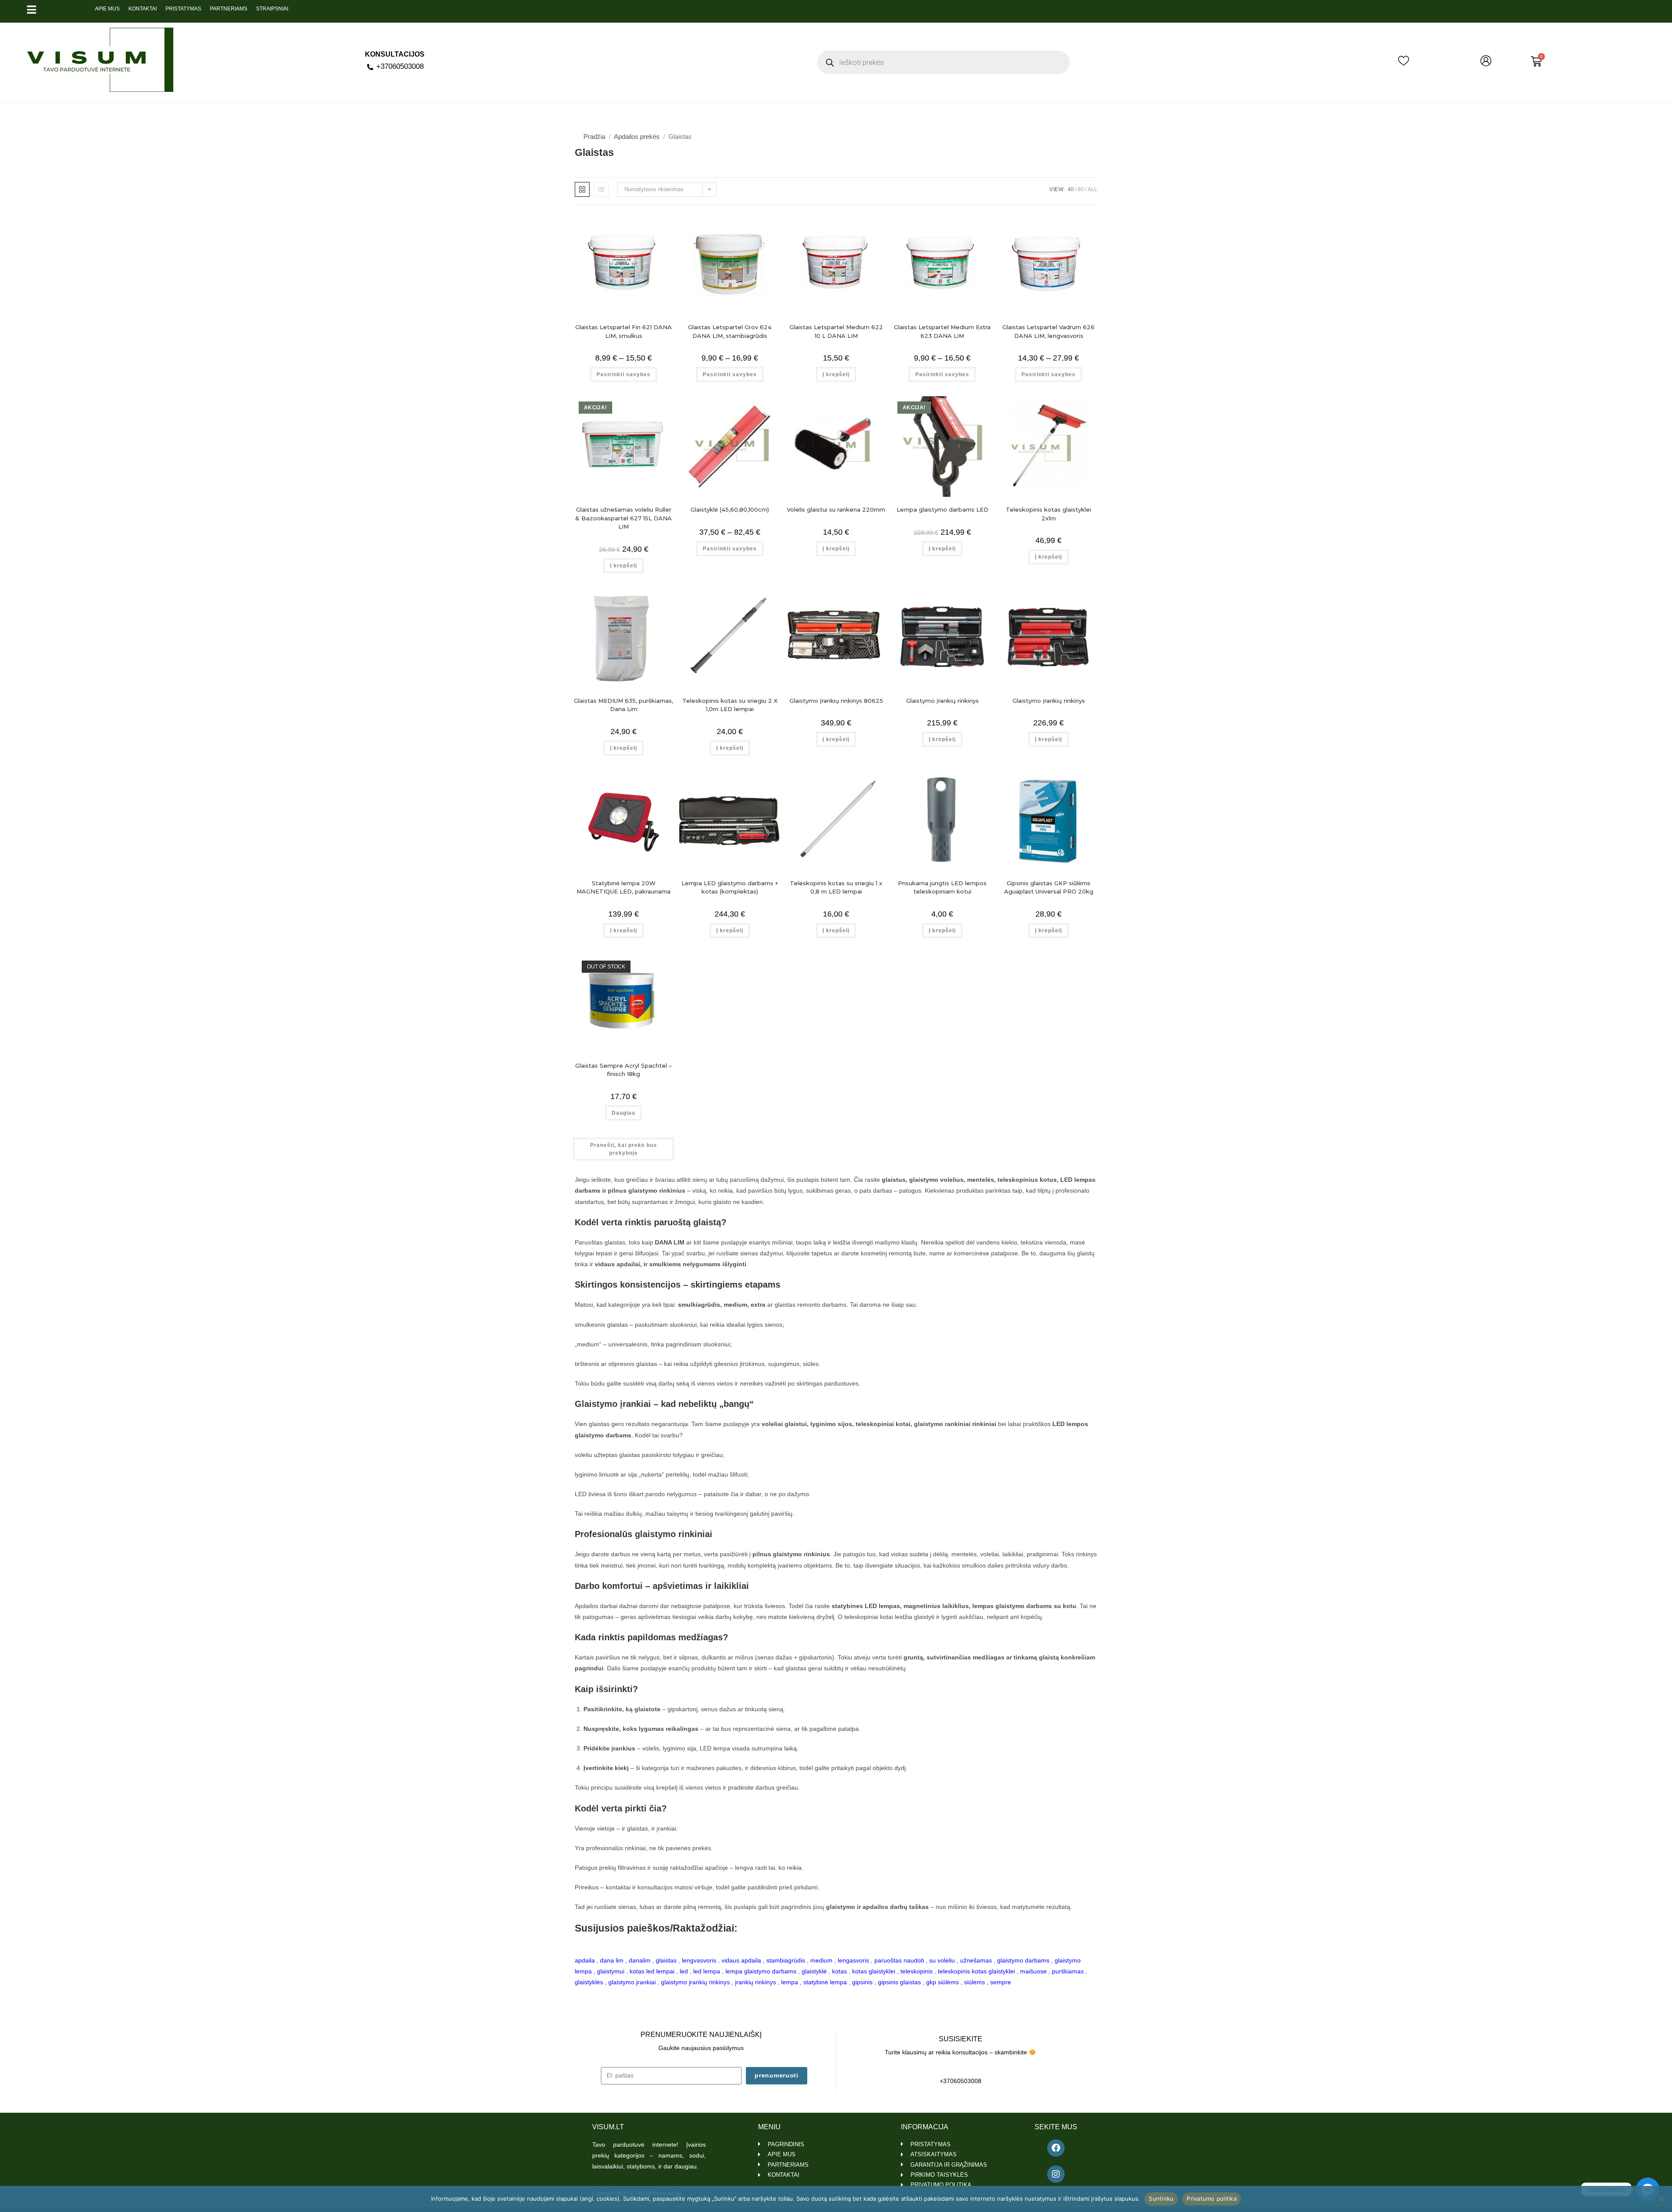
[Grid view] (582, 189)
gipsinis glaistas (899, 1982)
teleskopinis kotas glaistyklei (976, 1971)
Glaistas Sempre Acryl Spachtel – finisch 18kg (624, 1070)
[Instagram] (1056, 2174)
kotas (839, 1971)
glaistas (666, 1960)
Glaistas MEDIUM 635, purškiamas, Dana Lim (624, 705)
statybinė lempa (825, 1982)
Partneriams (229, 9)
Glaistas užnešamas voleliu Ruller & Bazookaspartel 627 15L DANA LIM (624, 518)
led (684, 1971)
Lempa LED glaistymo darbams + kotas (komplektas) (730, 887)
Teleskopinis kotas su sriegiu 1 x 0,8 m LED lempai (836, 887)
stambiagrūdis (786, 1960)
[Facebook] (1056, 2148)
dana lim (612, 1960)
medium (821, 1960)
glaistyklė (814, 1971)
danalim (640, 1960)
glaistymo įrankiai (632, 1982)
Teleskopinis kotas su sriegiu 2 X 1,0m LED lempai (730, 705)
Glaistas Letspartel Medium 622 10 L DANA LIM (836, 331)
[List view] (601, 189)
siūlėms (974, 1982)
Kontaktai (143, 9)
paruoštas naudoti (899, 1960)
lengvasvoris (699, 1960)
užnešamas (976, 1960)
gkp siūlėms (942, 1982)
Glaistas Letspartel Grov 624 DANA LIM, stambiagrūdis (730, 331)
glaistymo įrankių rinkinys (695, 1982)
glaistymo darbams (1023, 1960)
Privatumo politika (1212, 2199)
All (1092, 189)
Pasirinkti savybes (624, 374)
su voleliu (942, 1960)
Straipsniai (272, 9)
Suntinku (1161, 2199)
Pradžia (594, 137)
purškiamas (1068, 1971)
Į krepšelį (836, 374)
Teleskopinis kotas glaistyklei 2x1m (1048, 514)
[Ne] (1661, 2199)
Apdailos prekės (637, 137)
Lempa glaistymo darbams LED (942, 509)
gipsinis (862, 1982)
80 (1081, 189)
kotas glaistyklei (874, 1971)
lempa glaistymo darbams (761, 1971)
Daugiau (624, 1113)
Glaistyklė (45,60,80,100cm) (730, 509)
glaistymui (611, 1971)
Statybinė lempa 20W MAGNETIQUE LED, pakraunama (624, 887)
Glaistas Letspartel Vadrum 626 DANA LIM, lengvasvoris (1048, 331)
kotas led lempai (652, 1971)
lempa (790, 1982)
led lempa (707, 1971)
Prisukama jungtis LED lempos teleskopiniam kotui (942, 887)
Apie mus (107, 9)
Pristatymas (183, 9)
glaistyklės (589, 1982)
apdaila (585, 1960)
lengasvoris (853, 1960)
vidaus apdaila (741, 1960)
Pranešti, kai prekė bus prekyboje (624, 1149)
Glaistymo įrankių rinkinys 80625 (836, 701)
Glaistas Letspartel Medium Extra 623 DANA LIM (942, 331)
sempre (1001, 1982)
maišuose (1033, 1971)
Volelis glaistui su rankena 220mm (836, 509)
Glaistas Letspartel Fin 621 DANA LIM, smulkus (624, 331)
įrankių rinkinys (755, 1982)
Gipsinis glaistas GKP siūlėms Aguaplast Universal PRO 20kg (1049, 887)
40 (1071, 189)
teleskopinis (917, 1971)
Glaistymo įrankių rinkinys (942, 701)
